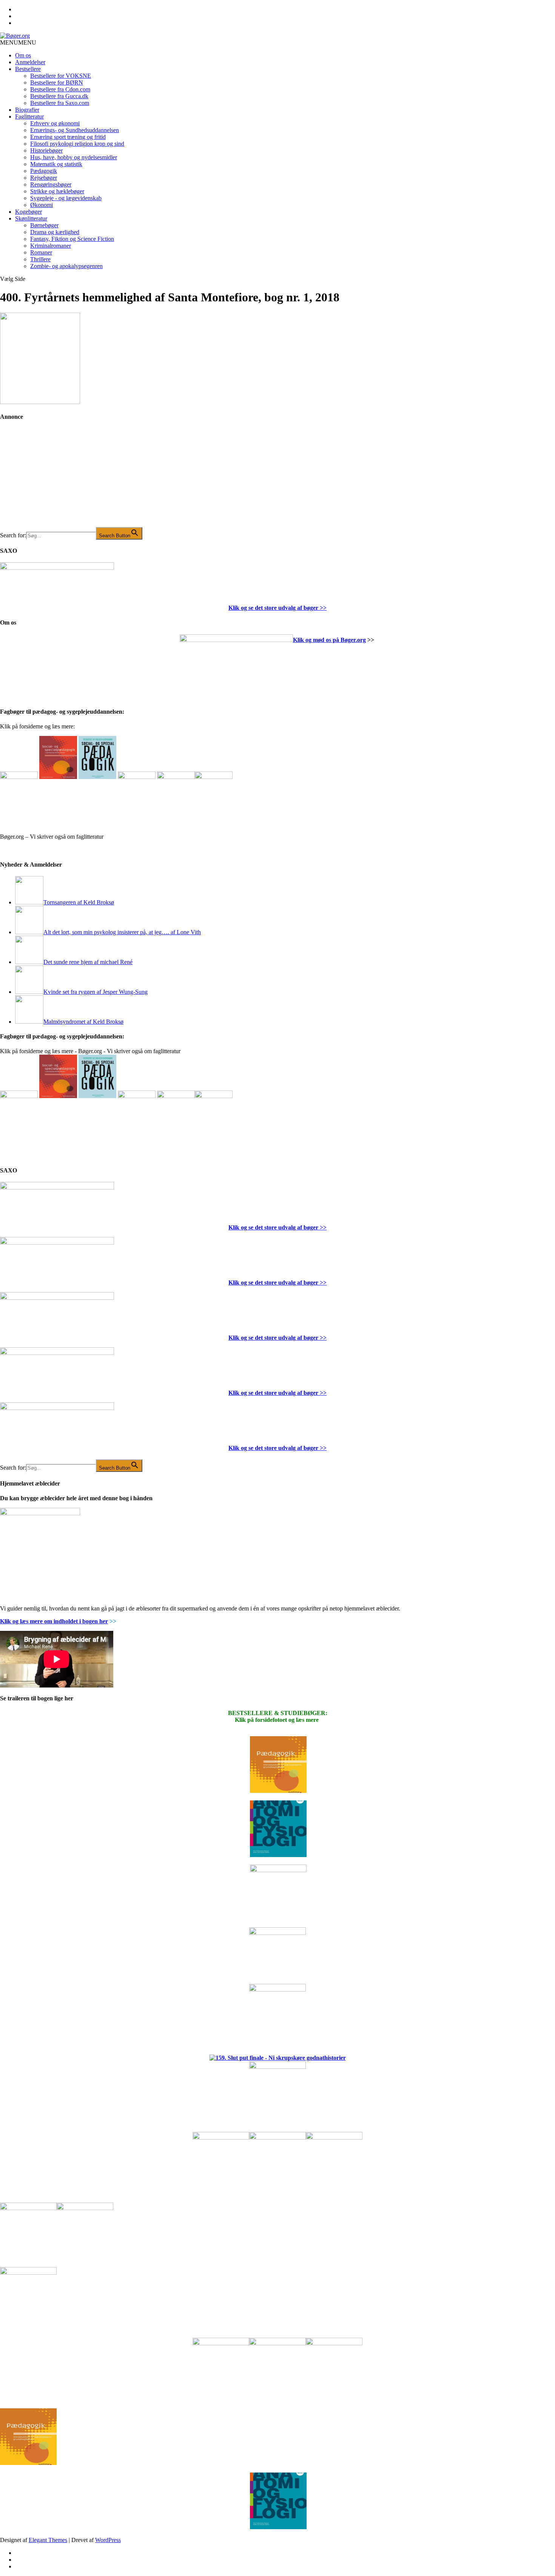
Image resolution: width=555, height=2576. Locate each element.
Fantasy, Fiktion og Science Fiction (72, 239)
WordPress (108, 2540)
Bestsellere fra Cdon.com (60, 89)
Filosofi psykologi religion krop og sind (77, 144)
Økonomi (42, 205)
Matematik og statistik (56, 164)
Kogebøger (29, 212)
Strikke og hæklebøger (57, 191)
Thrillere (40, 259)
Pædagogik (44, 171)
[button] (18, 42)
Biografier (27, 110)
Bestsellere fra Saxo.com (60, 103)
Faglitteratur (29, 116)
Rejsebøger (44, 178)
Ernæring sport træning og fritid (68, 137)
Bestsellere (28, 69)
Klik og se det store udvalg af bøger (273, 608)
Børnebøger (44, 225)
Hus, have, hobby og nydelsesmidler (74, 157)
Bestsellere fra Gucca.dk (59, 96)
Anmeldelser (30, 62)
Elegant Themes (48, 2540)
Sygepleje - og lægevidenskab (66, 198)
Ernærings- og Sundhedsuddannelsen (75, 130)
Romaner (41, 252)
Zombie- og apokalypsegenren (66, 266)
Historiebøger (46, 150)
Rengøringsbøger (51, 184)
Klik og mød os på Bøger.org (329, 640)
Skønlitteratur (31, 218)
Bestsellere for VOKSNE (61, 76)
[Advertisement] (57, 480)
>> (322, 608)
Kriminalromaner (51, 246)
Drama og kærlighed (55, 232)
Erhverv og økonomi (55, 123)
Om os (23, 55)
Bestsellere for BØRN (57, 83)
